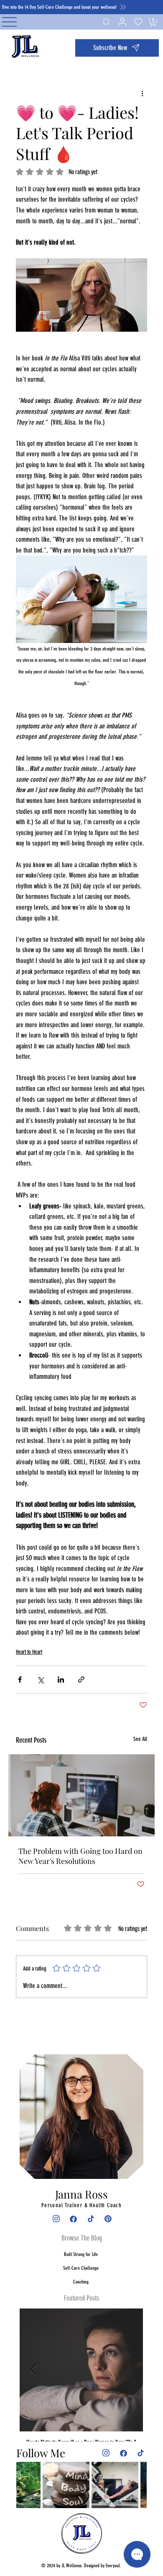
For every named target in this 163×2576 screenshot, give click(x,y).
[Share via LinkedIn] (61, 1679)
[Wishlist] (137, 22)
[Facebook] (73, 2219)
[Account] (121, 22)
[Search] (106, 22)
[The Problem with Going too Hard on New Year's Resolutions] (81, 1795)
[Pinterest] (108, 2219)
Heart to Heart (29, 1652)
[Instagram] (55, 2219)
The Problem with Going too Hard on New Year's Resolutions (80, 1856)
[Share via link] (81, 1679)
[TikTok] (90, 2219)
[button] (117, 48)
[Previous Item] (33, 2370)
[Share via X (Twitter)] (40, 1679)
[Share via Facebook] (20, 1679)
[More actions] (142, 93)
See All (140, 1739)
